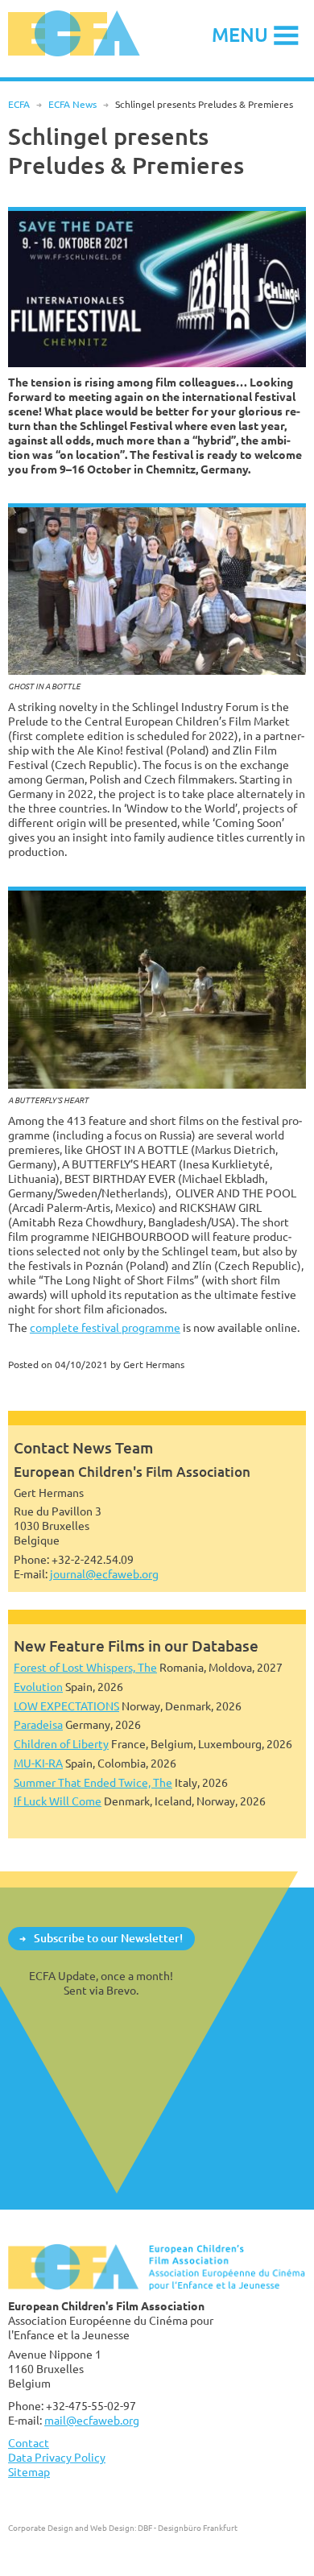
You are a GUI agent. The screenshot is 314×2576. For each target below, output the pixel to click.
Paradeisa (38, 1724)
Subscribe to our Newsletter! (108, 1938)
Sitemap (29, 2472)
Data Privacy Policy (57, 2457)
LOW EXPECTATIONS (66, 1706)
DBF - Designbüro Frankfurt (188, 2528)
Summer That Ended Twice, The (93, 1782)
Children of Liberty (61, 1744)
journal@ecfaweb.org (104, 1574)
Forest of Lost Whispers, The (85, 1667)
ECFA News (72, 104)
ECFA (19, 104)
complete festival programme (105, 1327)
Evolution (38, 1687)
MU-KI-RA (38, 1763)
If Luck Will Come (58, 1801)
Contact (29, 2443)
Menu (240, 34)
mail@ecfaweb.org (92, 2420)
